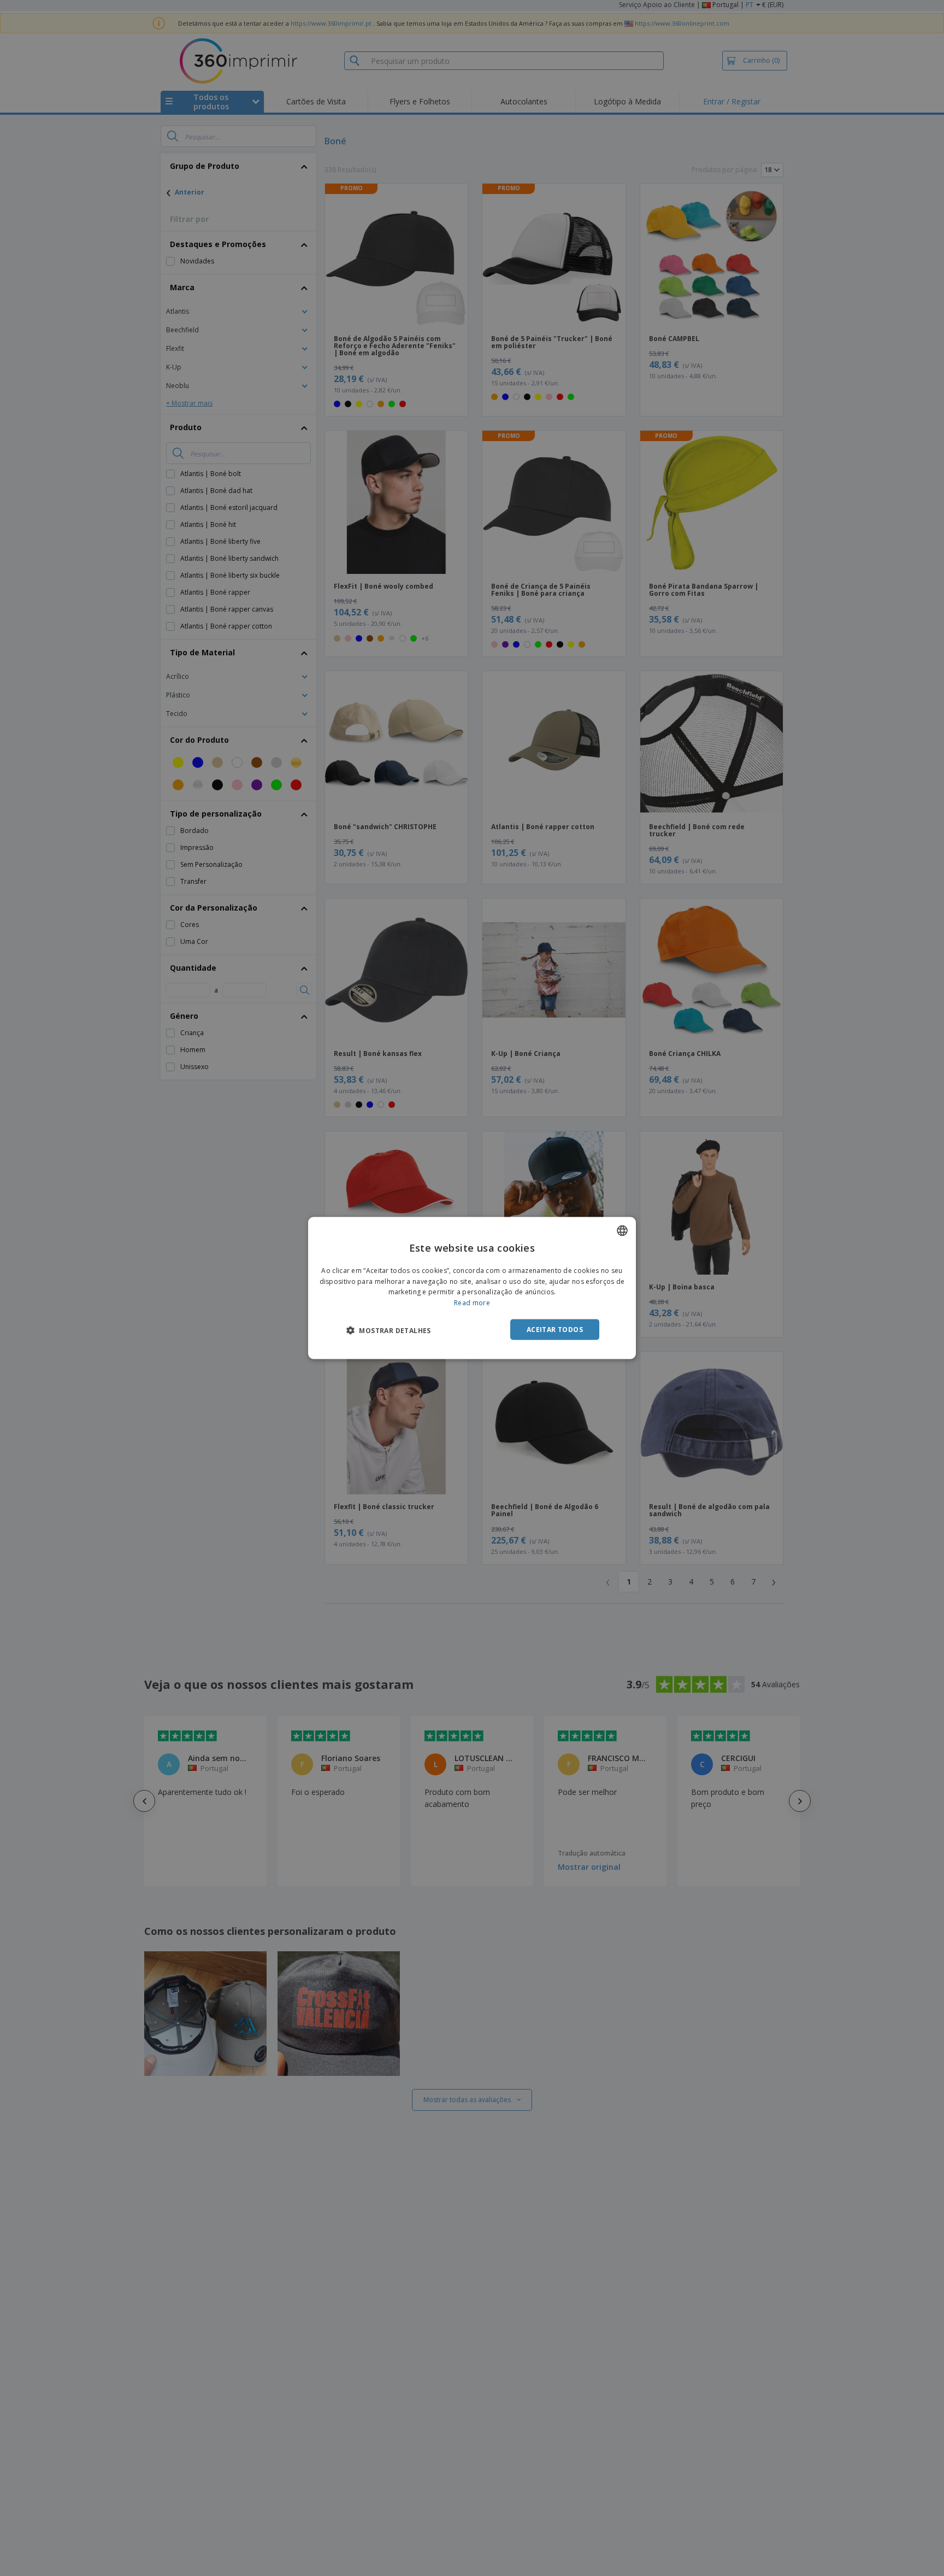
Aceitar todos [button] (555, 1330)
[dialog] (472, 1288)
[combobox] (622, 1230)
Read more (472, 1303)
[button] (389, 1330)
